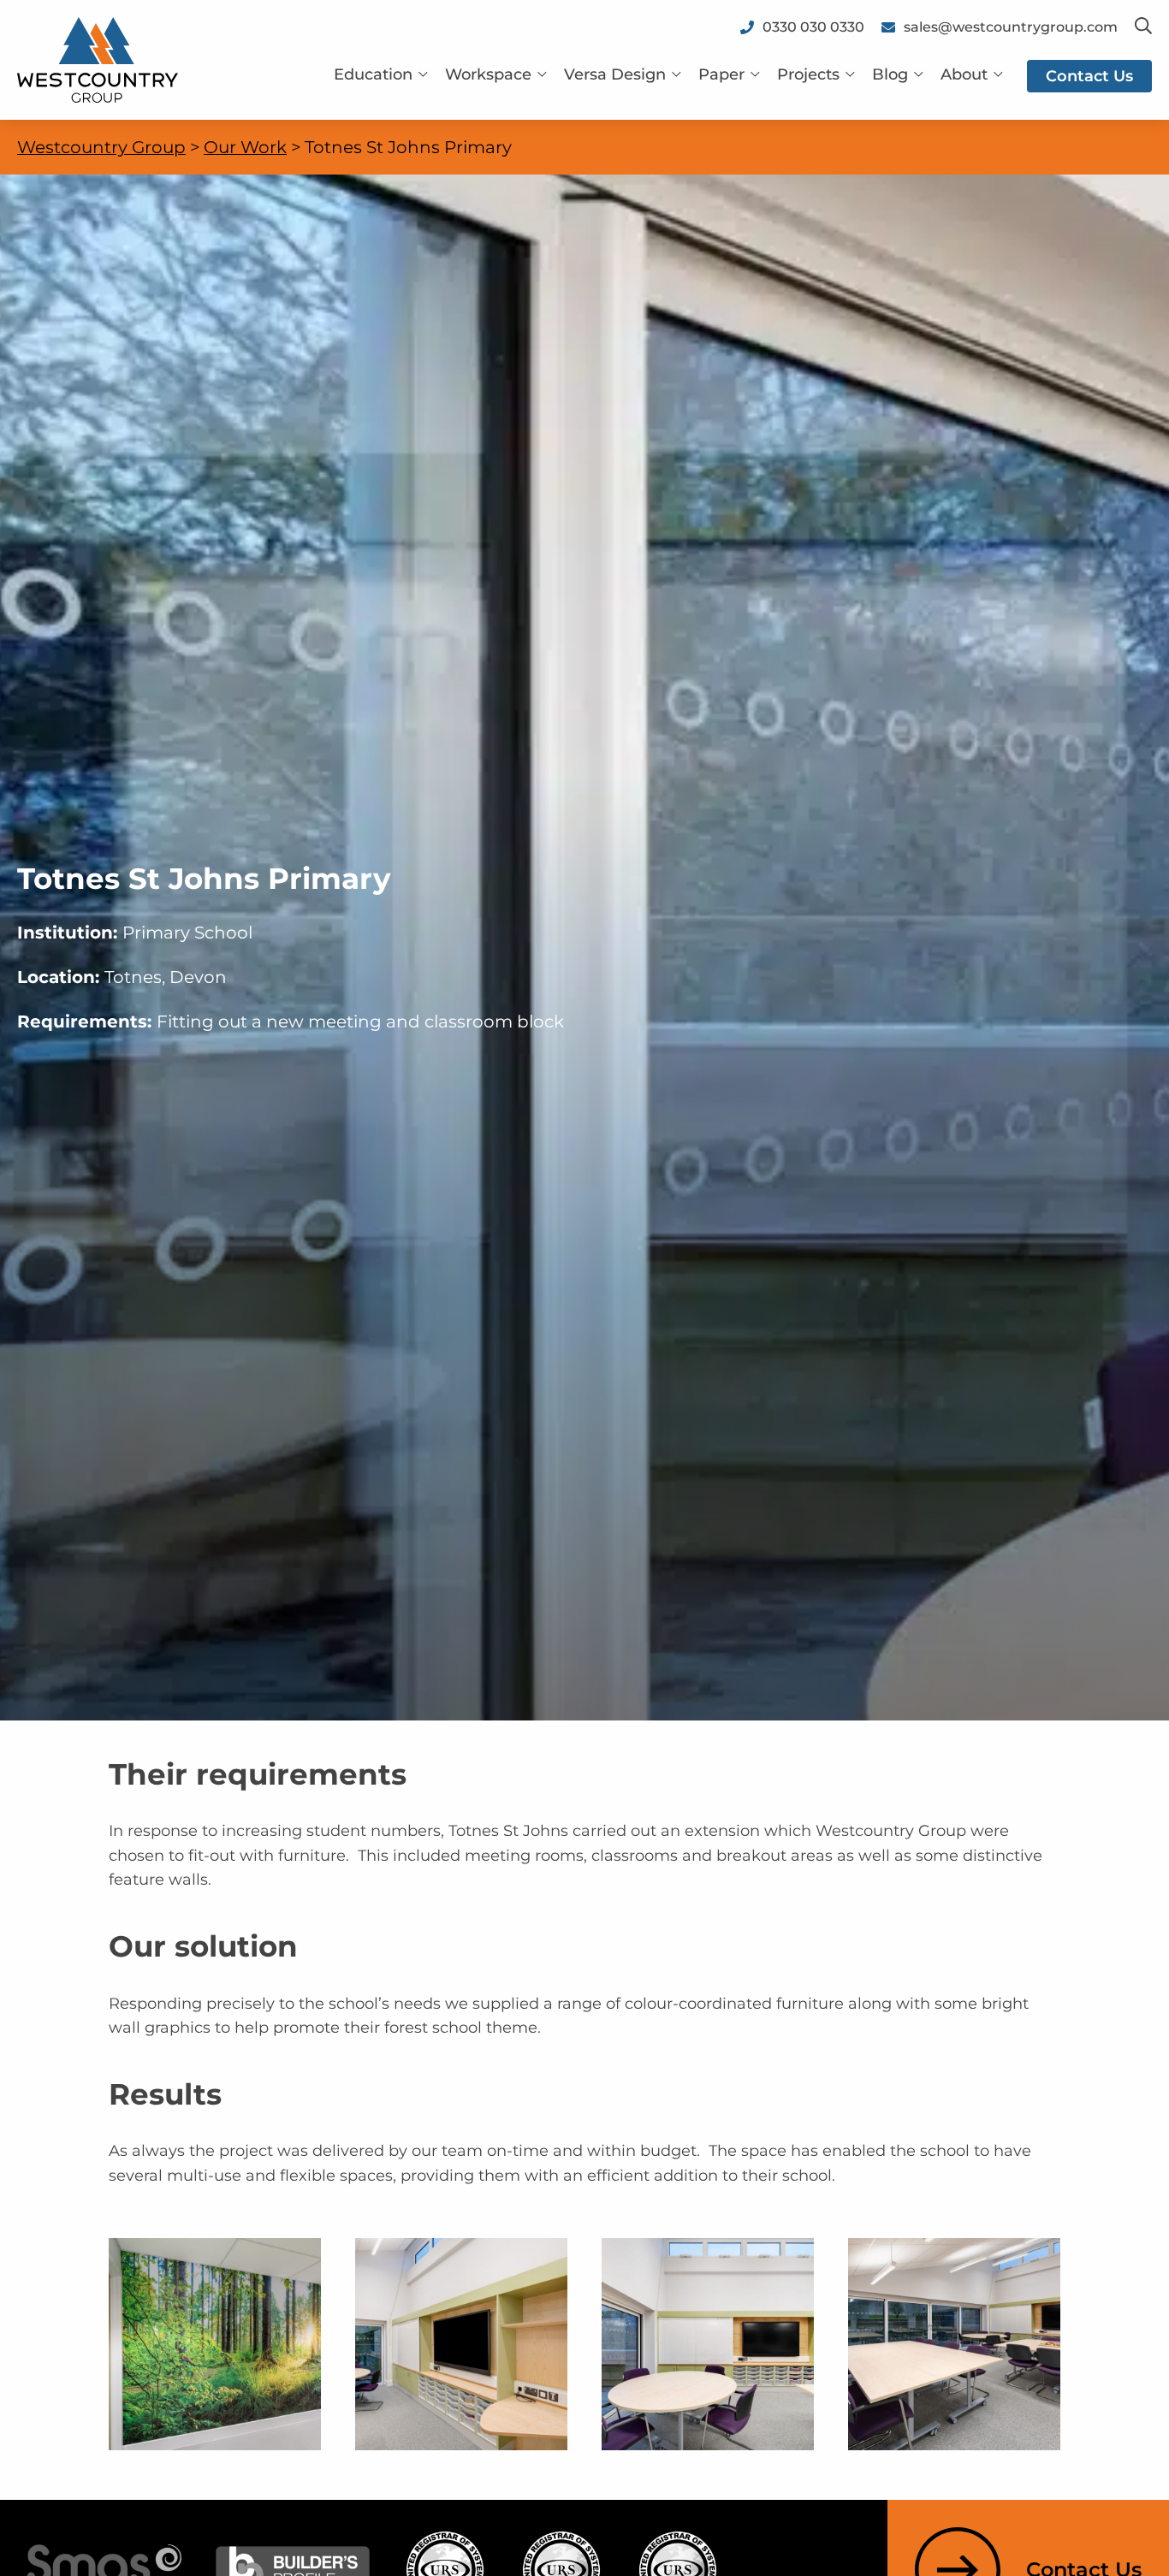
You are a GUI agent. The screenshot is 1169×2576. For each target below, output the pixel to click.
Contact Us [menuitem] (1089, 76)
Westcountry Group (101, 147)
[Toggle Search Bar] (1143, 27)
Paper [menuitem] (721, 74)
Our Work (245, 147)
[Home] (98, 59)
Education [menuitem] (373, 74)
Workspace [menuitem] (488, 74)
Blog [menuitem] (890, 74)
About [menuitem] (964, 74)
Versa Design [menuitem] (615, 74)
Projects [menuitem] (808, 74)
